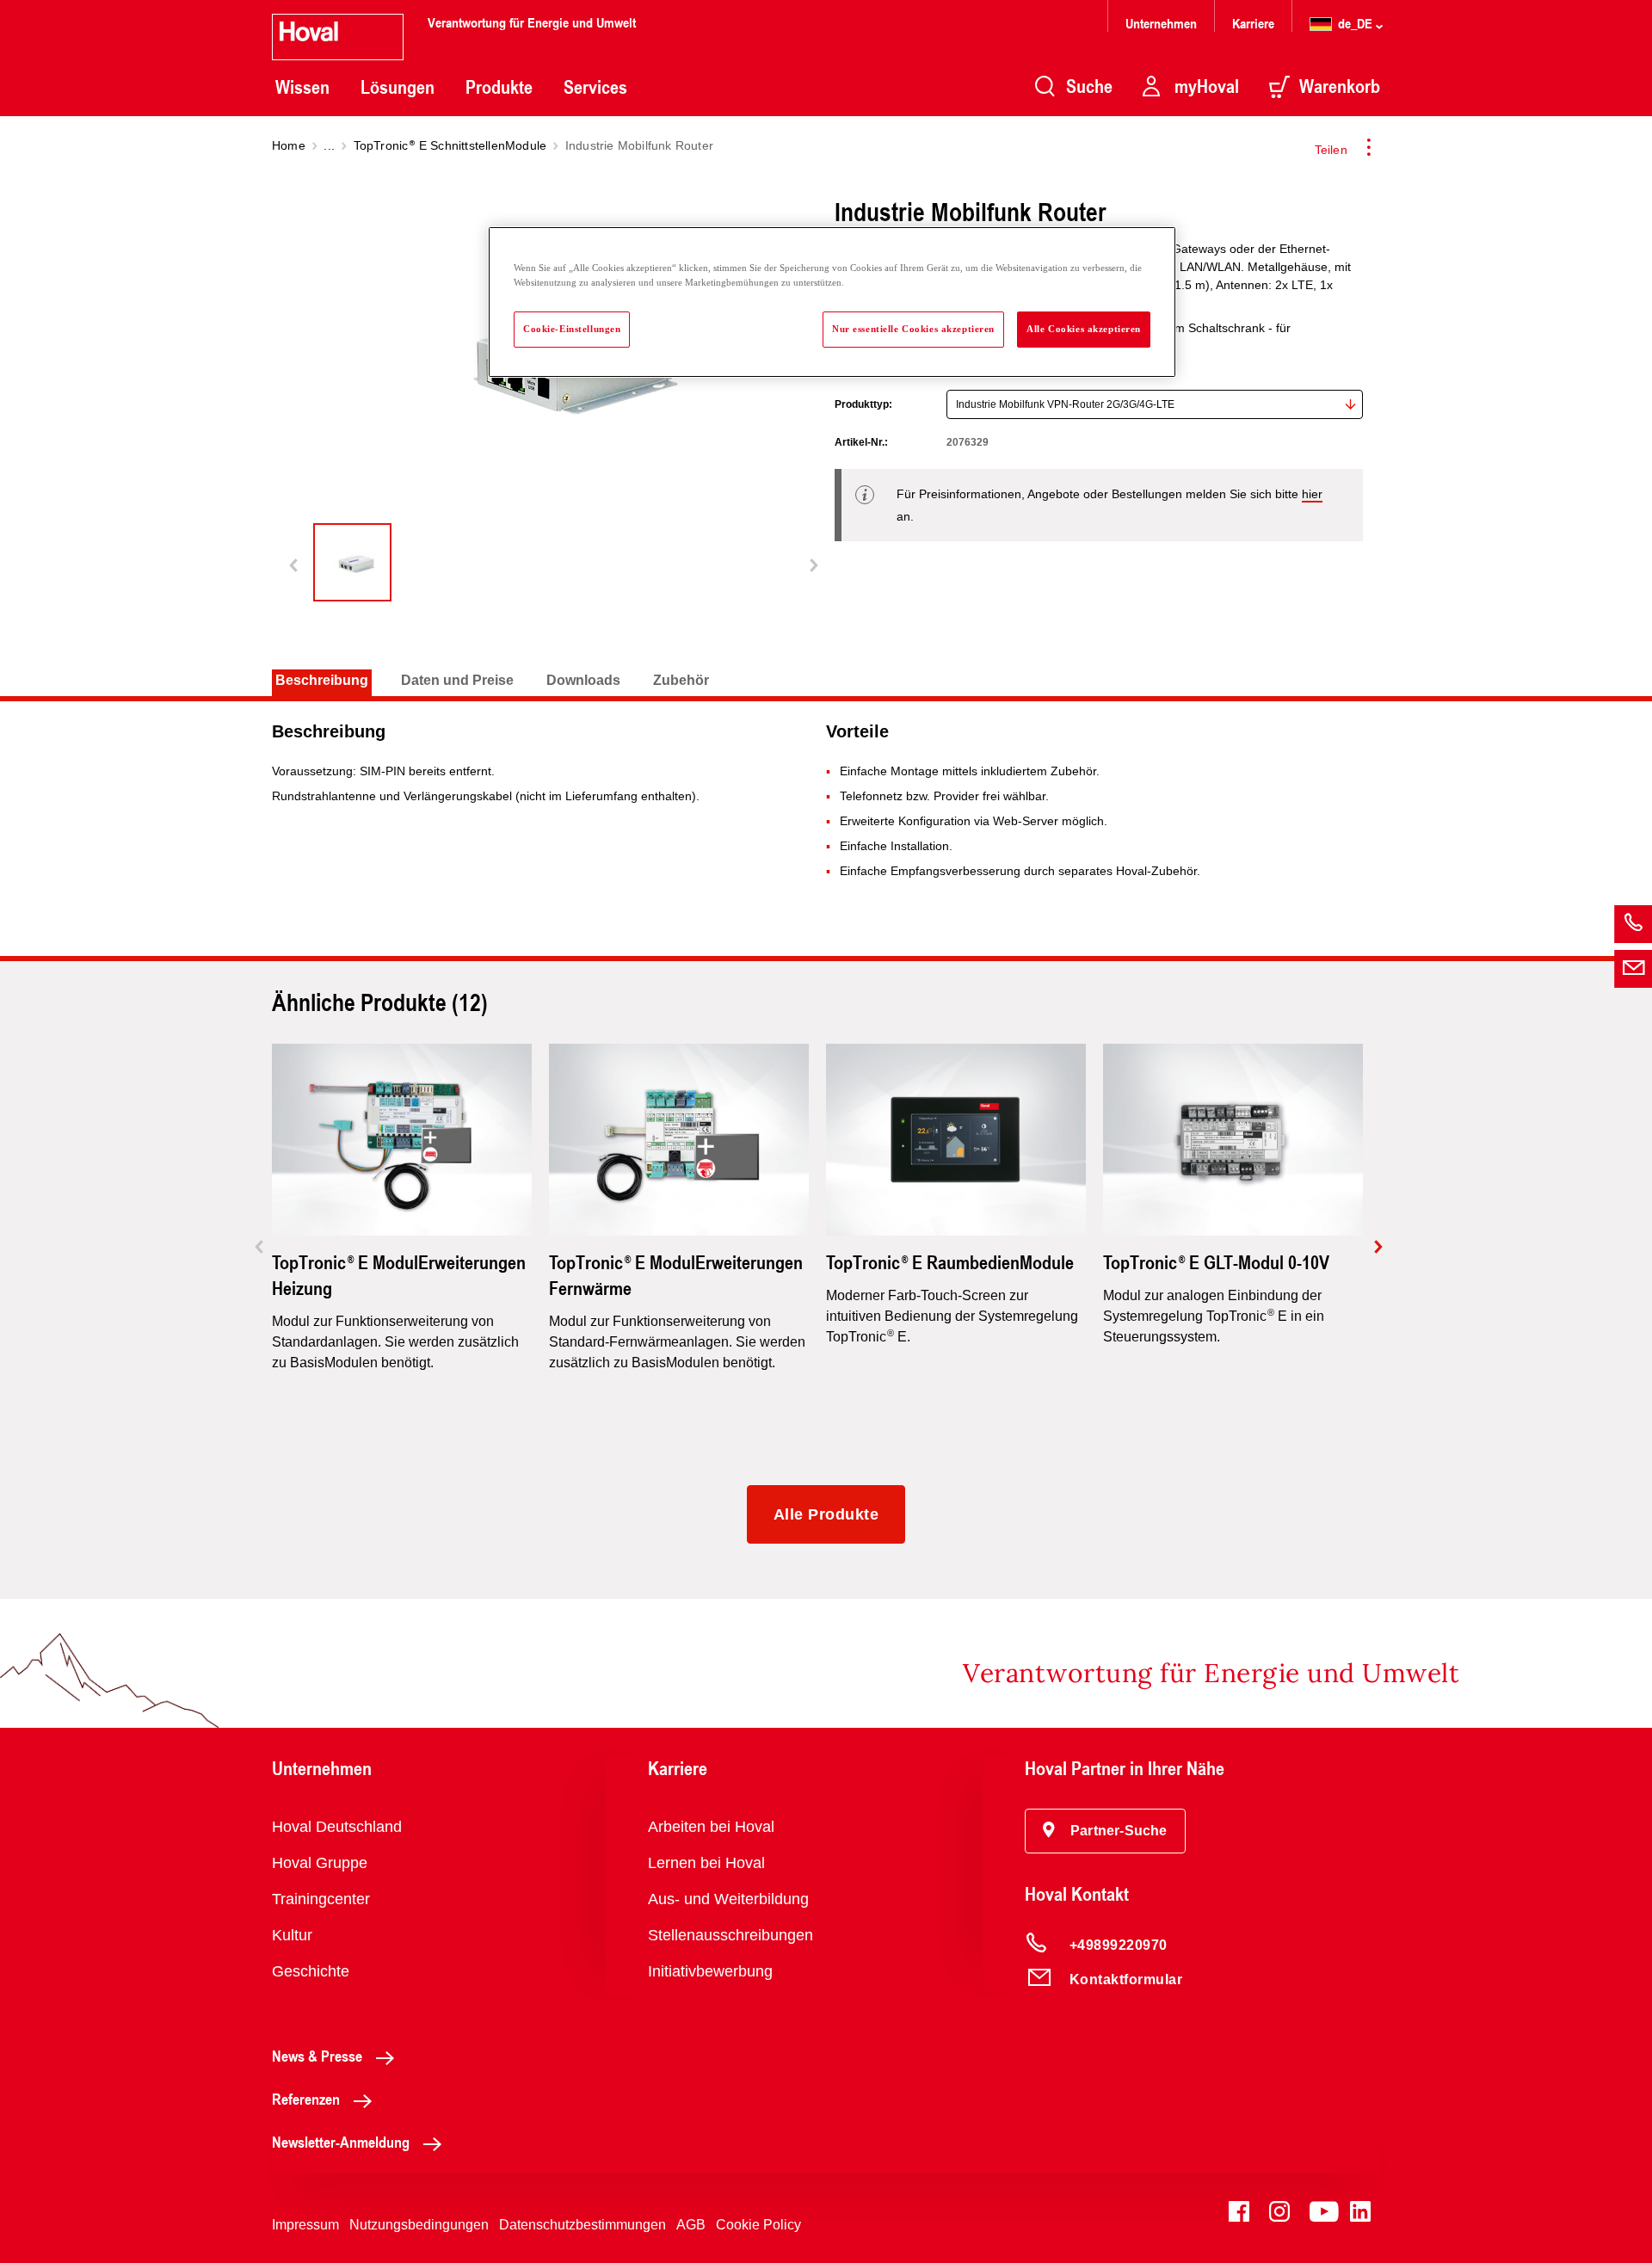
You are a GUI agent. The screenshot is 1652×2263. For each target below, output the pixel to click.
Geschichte (311, 1971)
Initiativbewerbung (710, 1971)
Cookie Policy (758, 2225)
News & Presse (317, 2056)
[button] (1105, 1831)
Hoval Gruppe (320, 1863)
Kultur (292, 1935)
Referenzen (306, 2099)
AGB (691, 2225)
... (329, 145)
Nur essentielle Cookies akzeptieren (913, 329)
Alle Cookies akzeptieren (1084, 329)
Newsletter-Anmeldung (341, 2142)
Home (289, 145)
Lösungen (398, 87)
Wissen (302, 87)
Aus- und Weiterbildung (728, 1899)
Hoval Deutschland (337, 1827)
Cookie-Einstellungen (572, 329)
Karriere (1253, 23)
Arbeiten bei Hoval (711, 1827)
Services (595, 87)
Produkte (499, 87)
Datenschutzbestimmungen (583, 2225)
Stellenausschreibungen (730, 1935)
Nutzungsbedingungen (419, 2225)
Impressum (305, 2225)
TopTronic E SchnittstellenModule (450, 145)
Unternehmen (1161, 23)
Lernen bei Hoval (706, 1863)
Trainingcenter (321, 1899)
